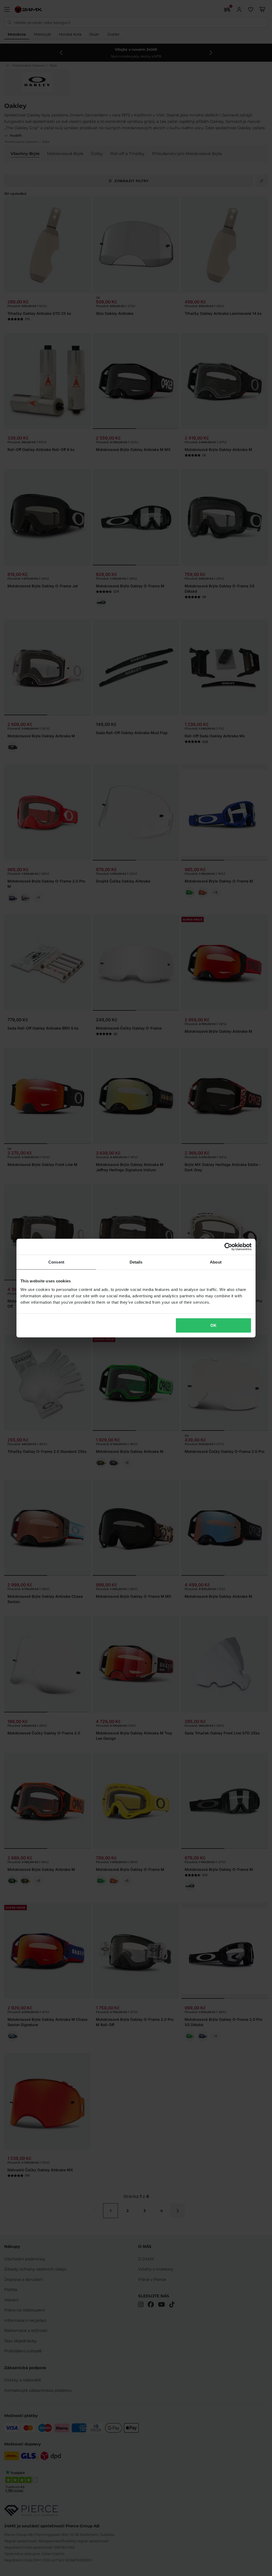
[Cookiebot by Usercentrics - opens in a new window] (228, 1247)
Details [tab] (136, 1262)
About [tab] (216, 1262)
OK (213, 1325)
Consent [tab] (56, 1262)
